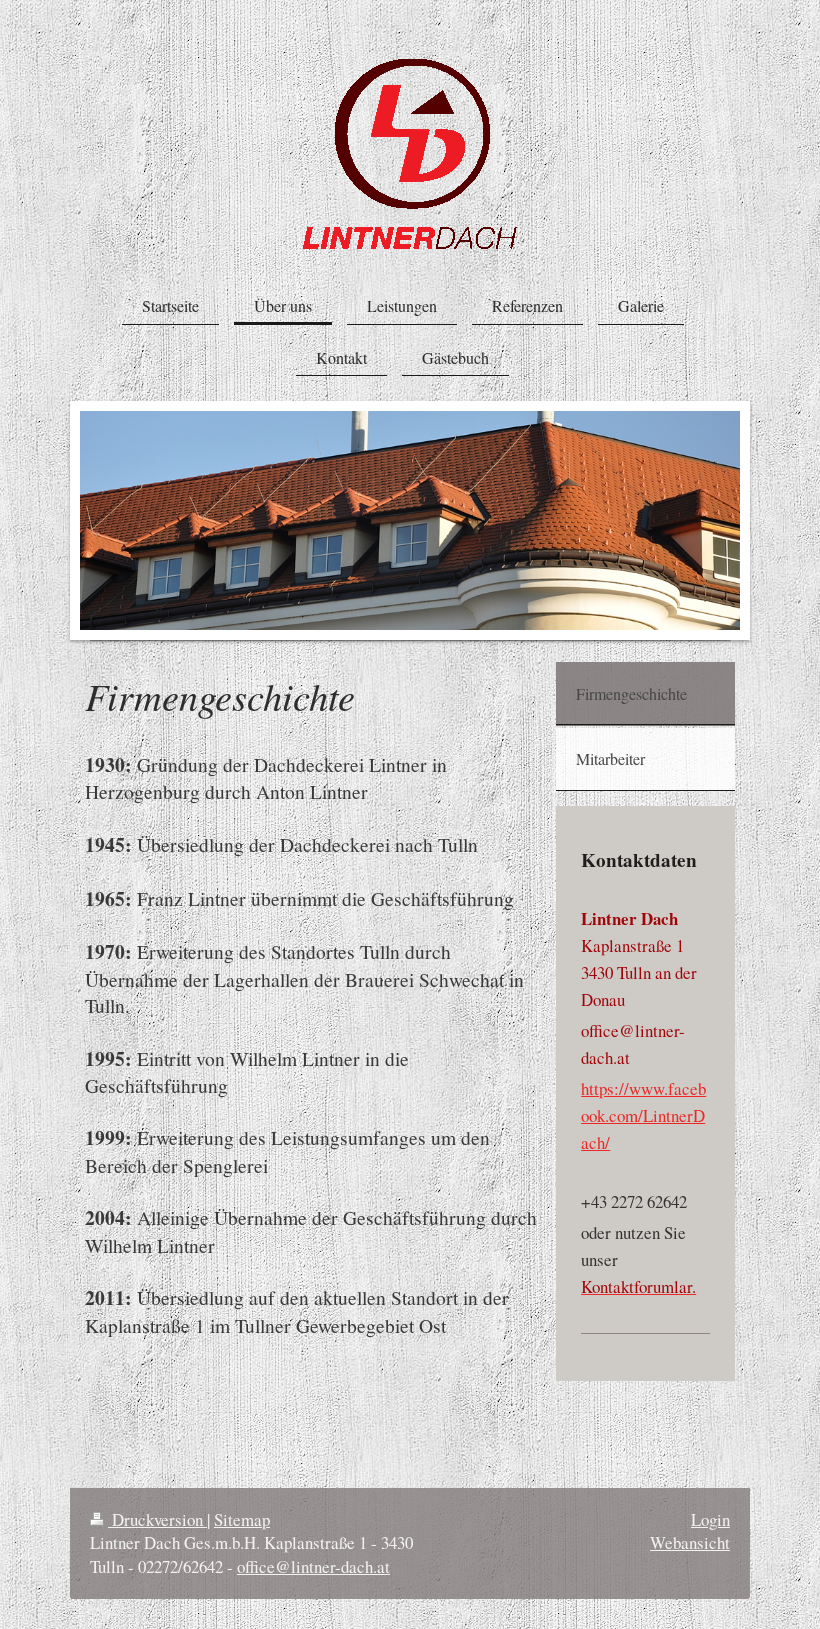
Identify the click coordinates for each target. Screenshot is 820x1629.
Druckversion (157, 1519)
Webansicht (690, 1542)
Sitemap (242, 1519)
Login (710, 1519)
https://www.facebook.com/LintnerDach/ (643, 1115)
